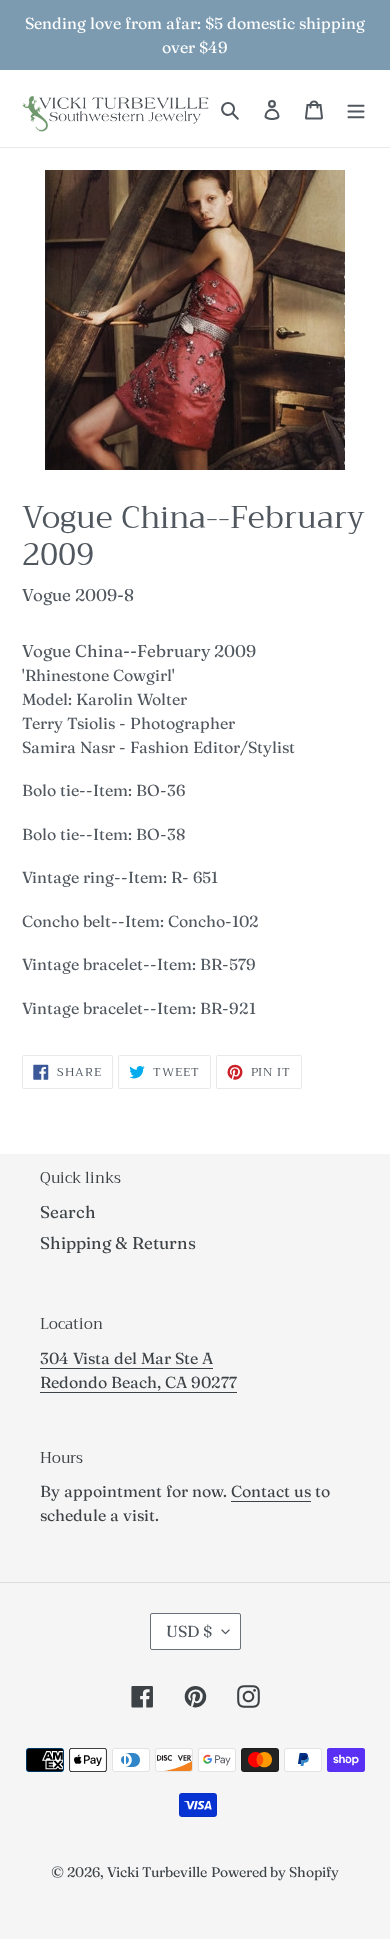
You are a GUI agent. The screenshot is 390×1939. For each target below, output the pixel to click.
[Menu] (356, 109)
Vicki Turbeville (157, 1872)
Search (68, 1211)
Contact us (271, 1491)
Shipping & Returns (118, 1242)
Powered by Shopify (275, 1872)
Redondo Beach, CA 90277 (138, 1382)
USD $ (189, 1631)
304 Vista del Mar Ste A (126, 1358)
